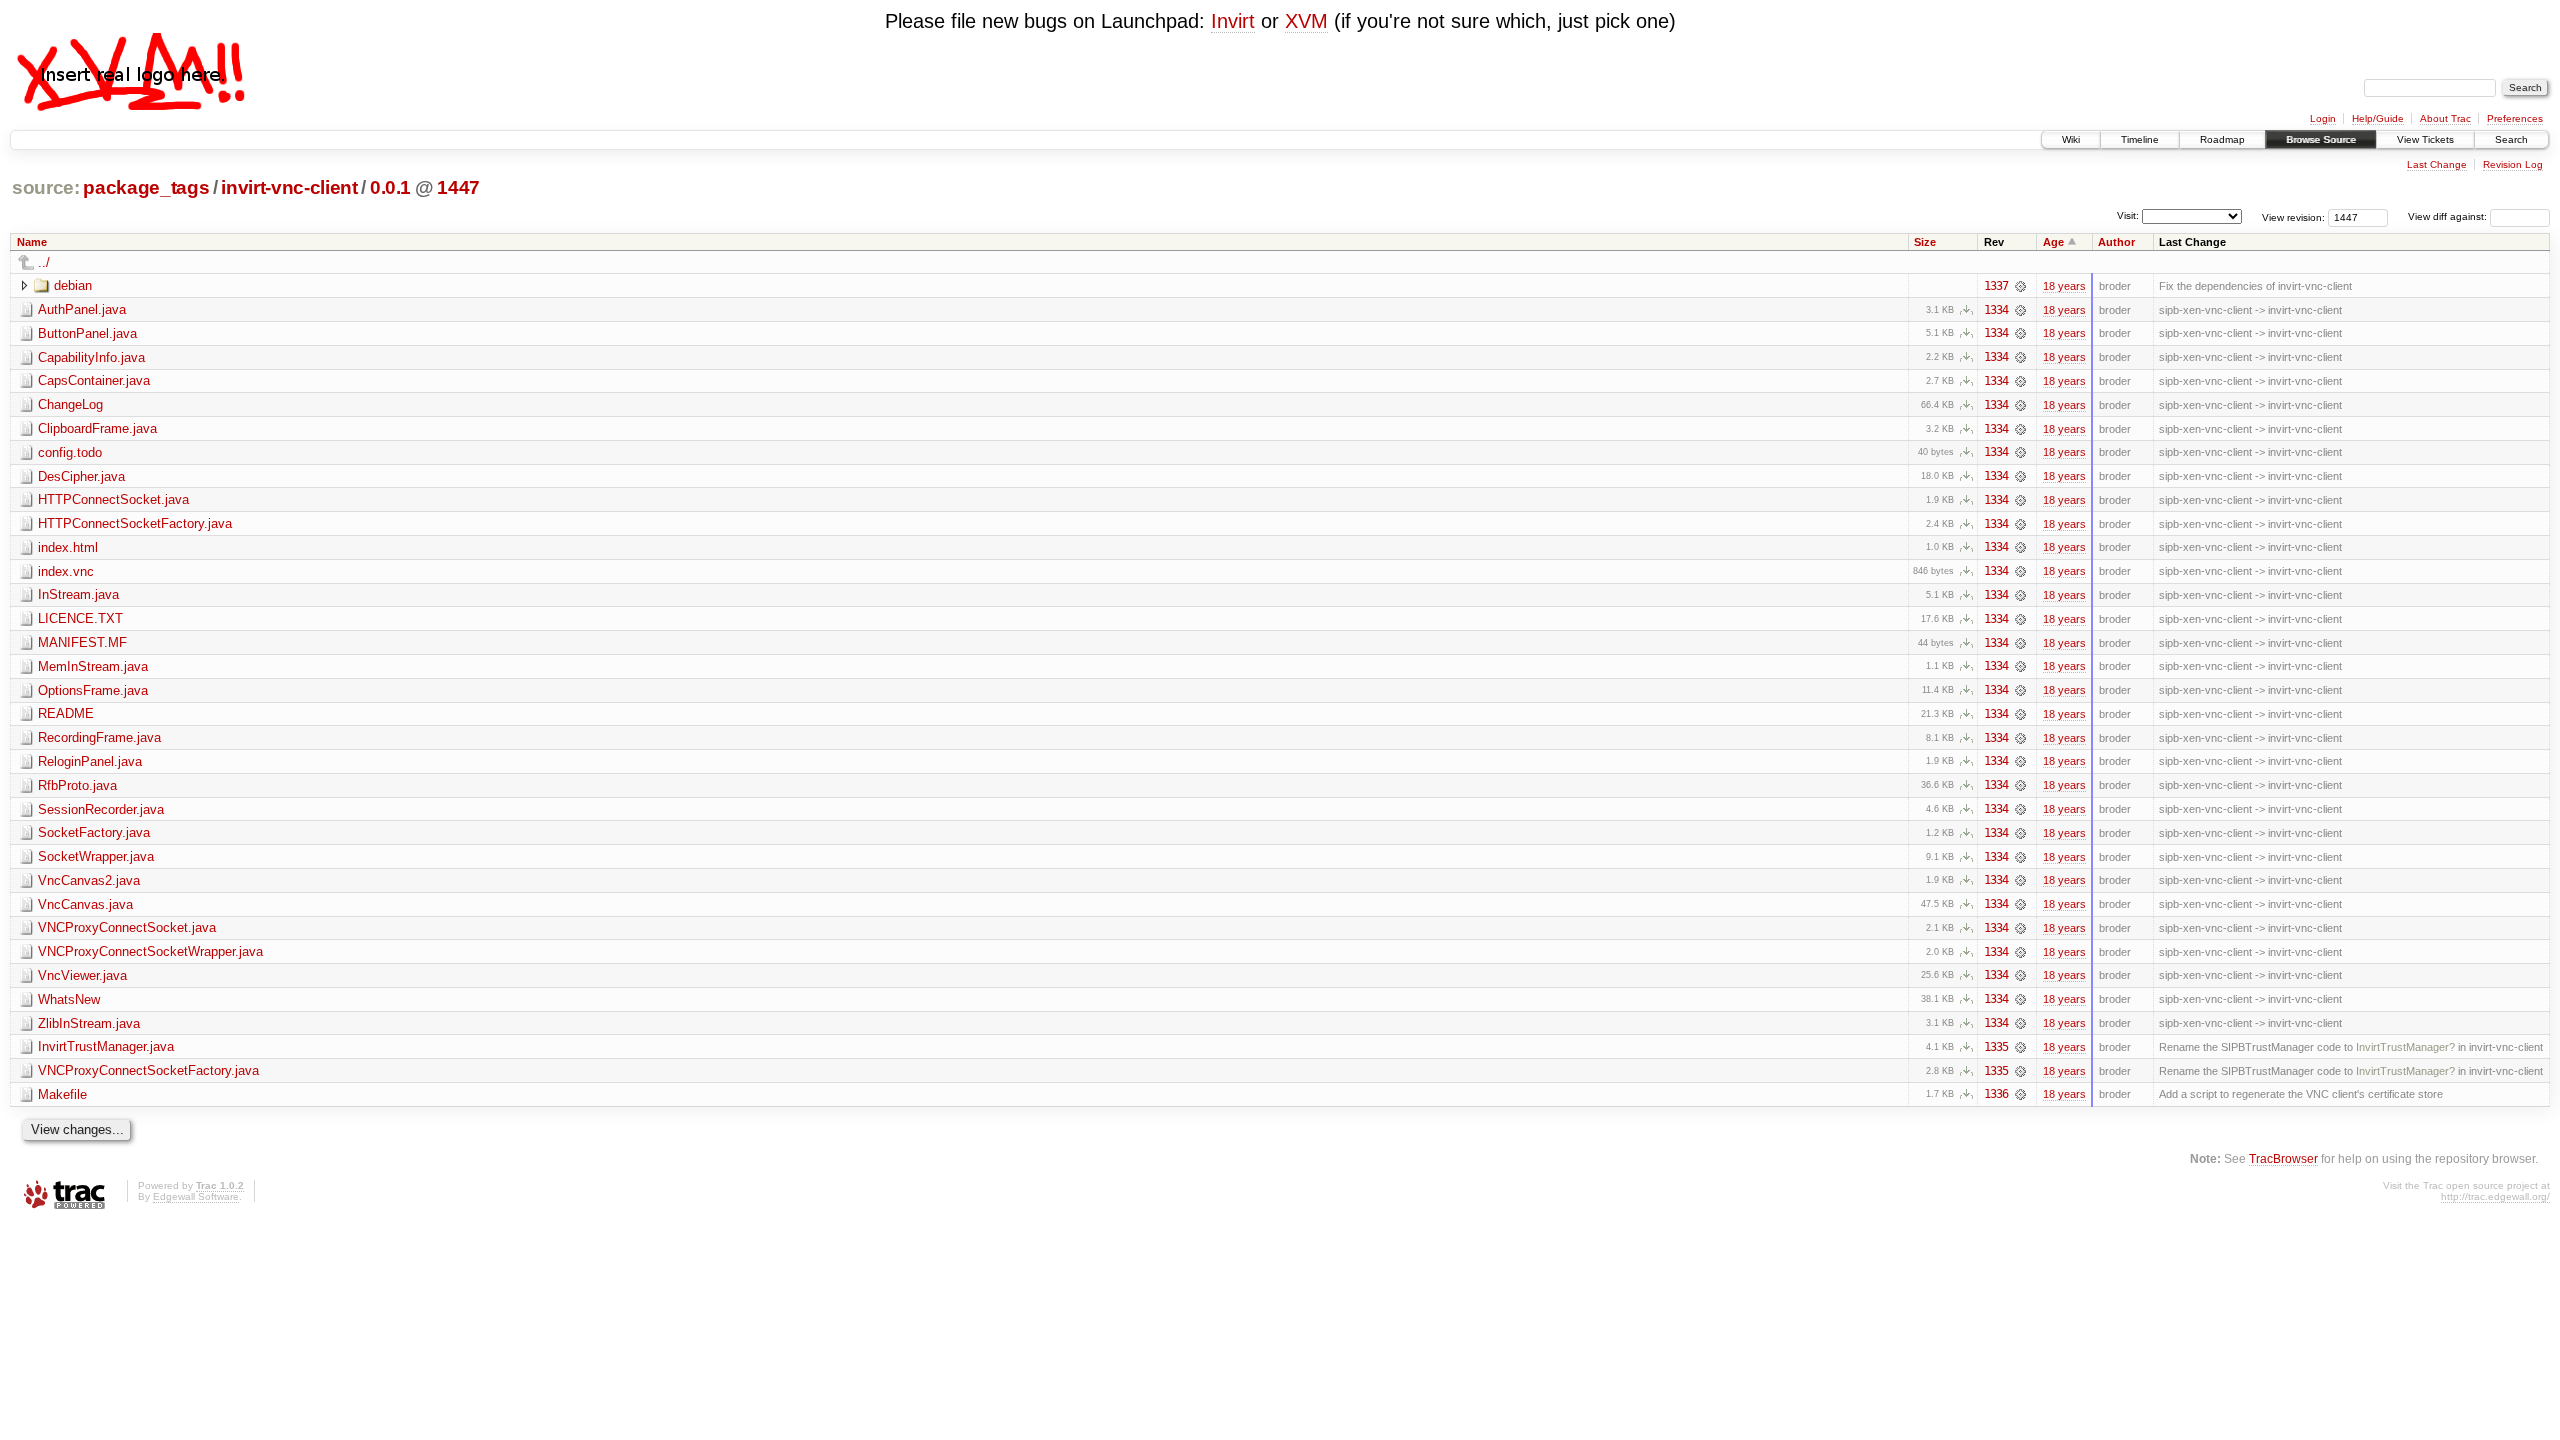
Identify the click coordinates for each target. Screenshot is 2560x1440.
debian (73, 285)
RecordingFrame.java (99, 737)
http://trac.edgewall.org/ (2495, 1196)
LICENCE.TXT (80, 618)
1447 (458, 187)
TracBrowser (2283, 1158)
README (66, 713)
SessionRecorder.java (101, 809)
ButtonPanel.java (87, 333)
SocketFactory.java (94, 832)
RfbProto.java (77, 785)
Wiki (2071, 139)
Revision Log (2513, 164)
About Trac (2445, 118)
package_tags (146, 187)
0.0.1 (390, 187)
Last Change (2437, 164)
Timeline (2140, 139)
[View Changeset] (2020, 286)
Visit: (2128, 215)
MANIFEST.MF (82, 642)
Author (2116, 242)
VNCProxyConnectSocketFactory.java (148, 1070)
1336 (1996, 1094)
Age (2053, 242)
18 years (2064, 286)
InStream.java (78, 594)
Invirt (1233, 21)
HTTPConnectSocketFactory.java (135, 523)
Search (2511, 139)
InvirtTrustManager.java (106, 1046)
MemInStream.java (93, 666)
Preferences (2515, 118)
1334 (1996, 310)
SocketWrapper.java (96, 856)
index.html (68, 547)
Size (1925, 242)
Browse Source (2321, 139)
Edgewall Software (196, 1196)
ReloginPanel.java (90, 761)
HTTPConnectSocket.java (113, 499)
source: (46, 187)
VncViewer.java (82, 975)
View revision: (2293, 216)
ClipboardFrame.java (97, 428)
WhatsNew (69, 999)
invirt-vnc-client (289, 187)
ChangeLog (70, 404)
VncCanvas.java (85, 904)
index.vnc (66, 571)
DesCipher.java (81, 476)
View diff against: (2449, 216)
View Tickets (2425, 139)
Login (2323, 118)
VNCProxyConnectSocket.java (127, 927)
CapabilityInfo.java (91, 357)
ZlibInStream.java (89, 1023)
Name (32, 242)
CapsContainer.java (94, 380)
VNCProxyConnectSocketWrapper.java (150, 951)
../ (44, 262)
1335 (1996, 1047)
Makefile (62, 1094)
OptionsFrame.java (93, 690)
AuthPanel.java (82, 309)
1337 (1996, 286)
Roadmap (2222, 139)
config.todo (70, 452)
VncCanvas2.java (89, 880)
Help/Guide (2378, 118)
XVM (1306, 21)
